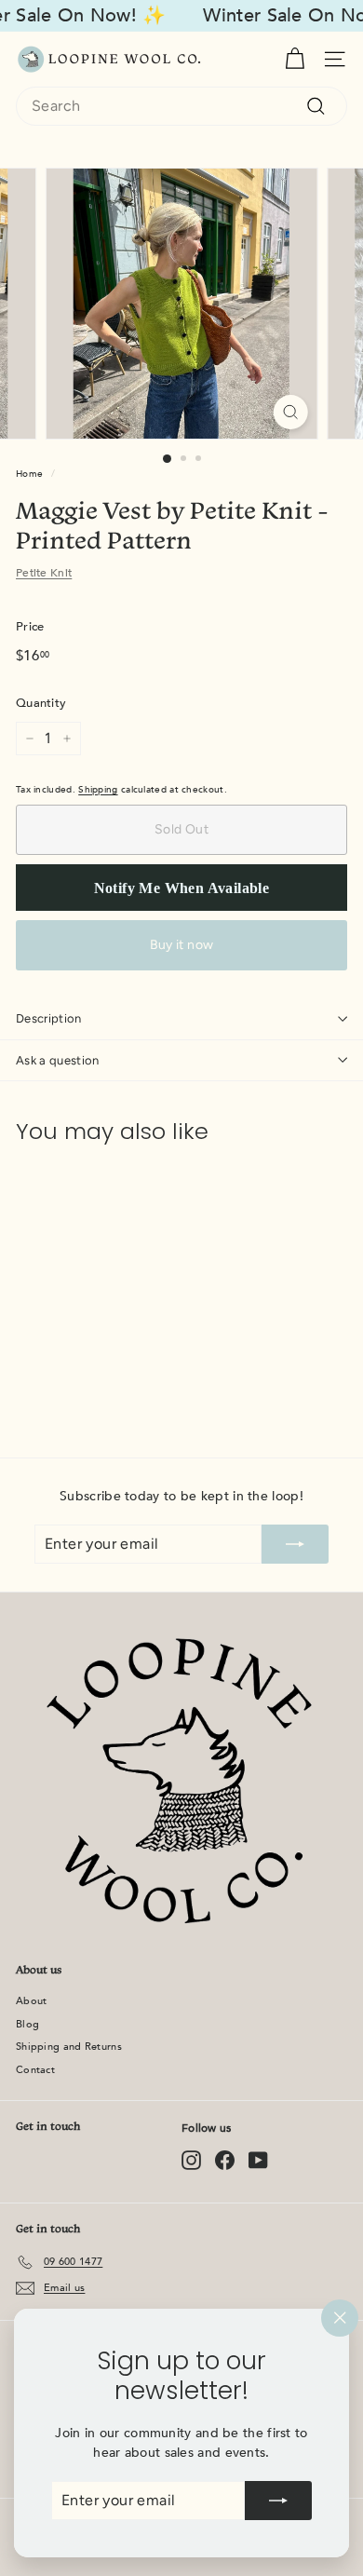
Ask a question (58, 1060)
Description (49, 1018)
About (32, 2001)
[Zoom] (290, 412)
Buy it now (182, 945)
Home (29, 474)
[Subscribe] (278, 2501)
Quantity (41, 703)
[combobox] (181, 106)
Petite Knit (44, 573)
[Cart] (295, 59)
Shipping (98, 790)
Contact (35, 2070)
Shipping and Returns (69, 2047)
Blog (27, 2024)
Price (30, 627)
